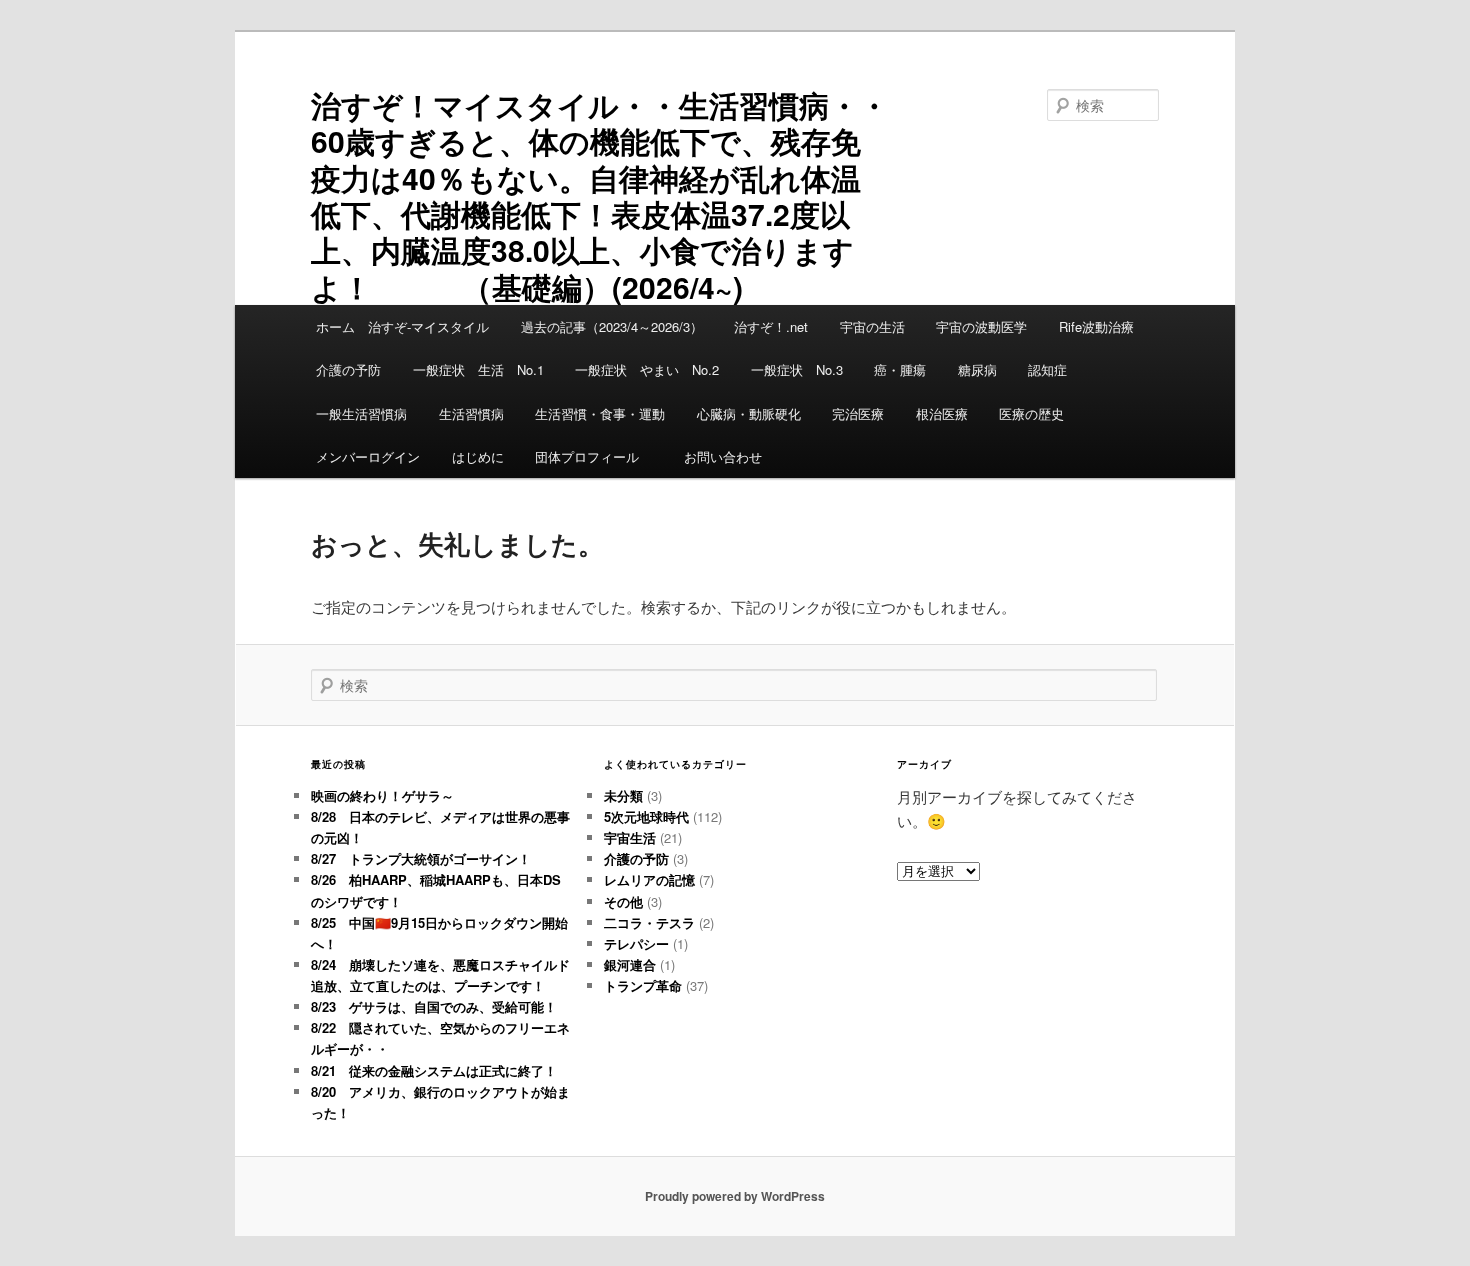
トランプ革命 (643, 985)
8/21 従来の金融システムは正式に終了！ (434, 1070)
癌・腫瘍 (900, 369)
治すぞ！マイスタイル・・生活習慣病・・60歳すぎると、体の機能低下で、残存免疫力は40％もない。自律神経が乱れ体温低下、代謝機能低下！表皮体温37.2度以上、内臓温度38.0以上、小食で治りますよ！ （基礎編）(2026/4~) (600, 195)
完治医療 (858, 413)
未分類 (623, 795)
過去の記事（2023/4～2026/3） (612, 326)
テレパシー (636, 943)
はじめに (478, 456)
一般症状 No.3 (797, 369)
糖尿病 (977, 369)
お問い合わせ (723, 456)
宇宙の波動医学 (981, 326)
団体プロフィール (593, 456)
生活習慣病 (471, 413)
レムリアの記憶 (649, 879)
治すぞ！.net (771, 326)
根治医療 (942, 413)
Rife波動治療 (1096, 326)
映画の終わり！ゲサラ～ (382, 795)
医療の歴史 (1031, 413)
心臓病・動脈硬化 (749, 413)
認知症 (1047, 369)
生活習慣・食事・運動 (600, 413)
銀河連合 (630, 964)
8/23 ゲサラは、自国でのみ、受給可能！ (434, 1006)
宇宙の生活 (872, 326)
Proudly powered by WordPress (735, 1196)
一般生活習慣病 (361, 413)
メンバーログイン (368, 456)
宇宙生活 (630, 837)
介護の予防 (348, 369)
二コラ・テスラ (649, 922)
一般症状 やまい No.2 (647, 369)
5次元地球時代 (646, 816)
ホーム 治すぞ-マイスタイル (402, 326)
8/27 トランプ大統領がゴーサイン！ (421, 858)
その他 (623, 901)
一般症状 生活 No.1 (478, 369)
